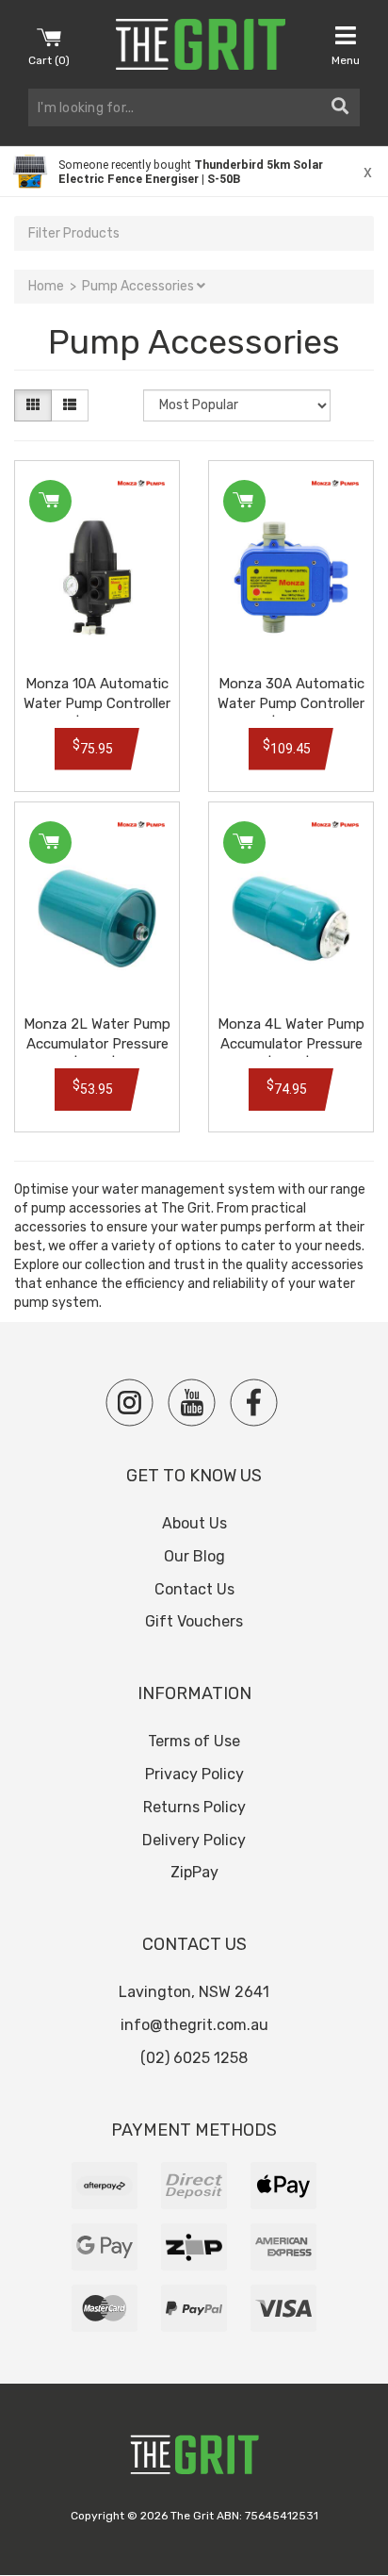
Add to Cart (50, 501)
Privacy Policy (194, 1774)
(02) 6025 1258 (194, 2058)
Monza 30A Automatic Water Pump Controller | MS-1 (291, 703)
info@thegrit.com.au (194, 2025)
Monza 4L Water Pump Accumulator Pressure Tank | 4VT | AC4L (291, 1044)
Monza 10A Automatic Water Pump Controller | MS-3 (97, 703)
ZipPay (194, 1872)
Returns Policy (194, 1807)
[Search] (340, 107)
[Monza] (141, 483)
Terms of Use (194, 1741)
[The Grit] (194, 2460)
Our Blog (194, 1556)
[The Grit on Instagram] (129, 1403)
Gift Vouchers (194, 1621)
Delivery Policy (194, 1840)
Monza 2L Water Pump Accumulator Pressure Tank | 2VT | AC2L (97, 1044)
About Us (194, 1523)
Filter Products (74, 233)
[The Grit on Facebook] (254, 1403)
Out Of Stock (50, 842)
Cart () (49, 60)
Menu (346, 60)
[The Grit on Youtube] (192, 1403)
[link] (194, 172)
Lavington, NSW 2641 (194, 1992)
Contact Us (194, 1589)
